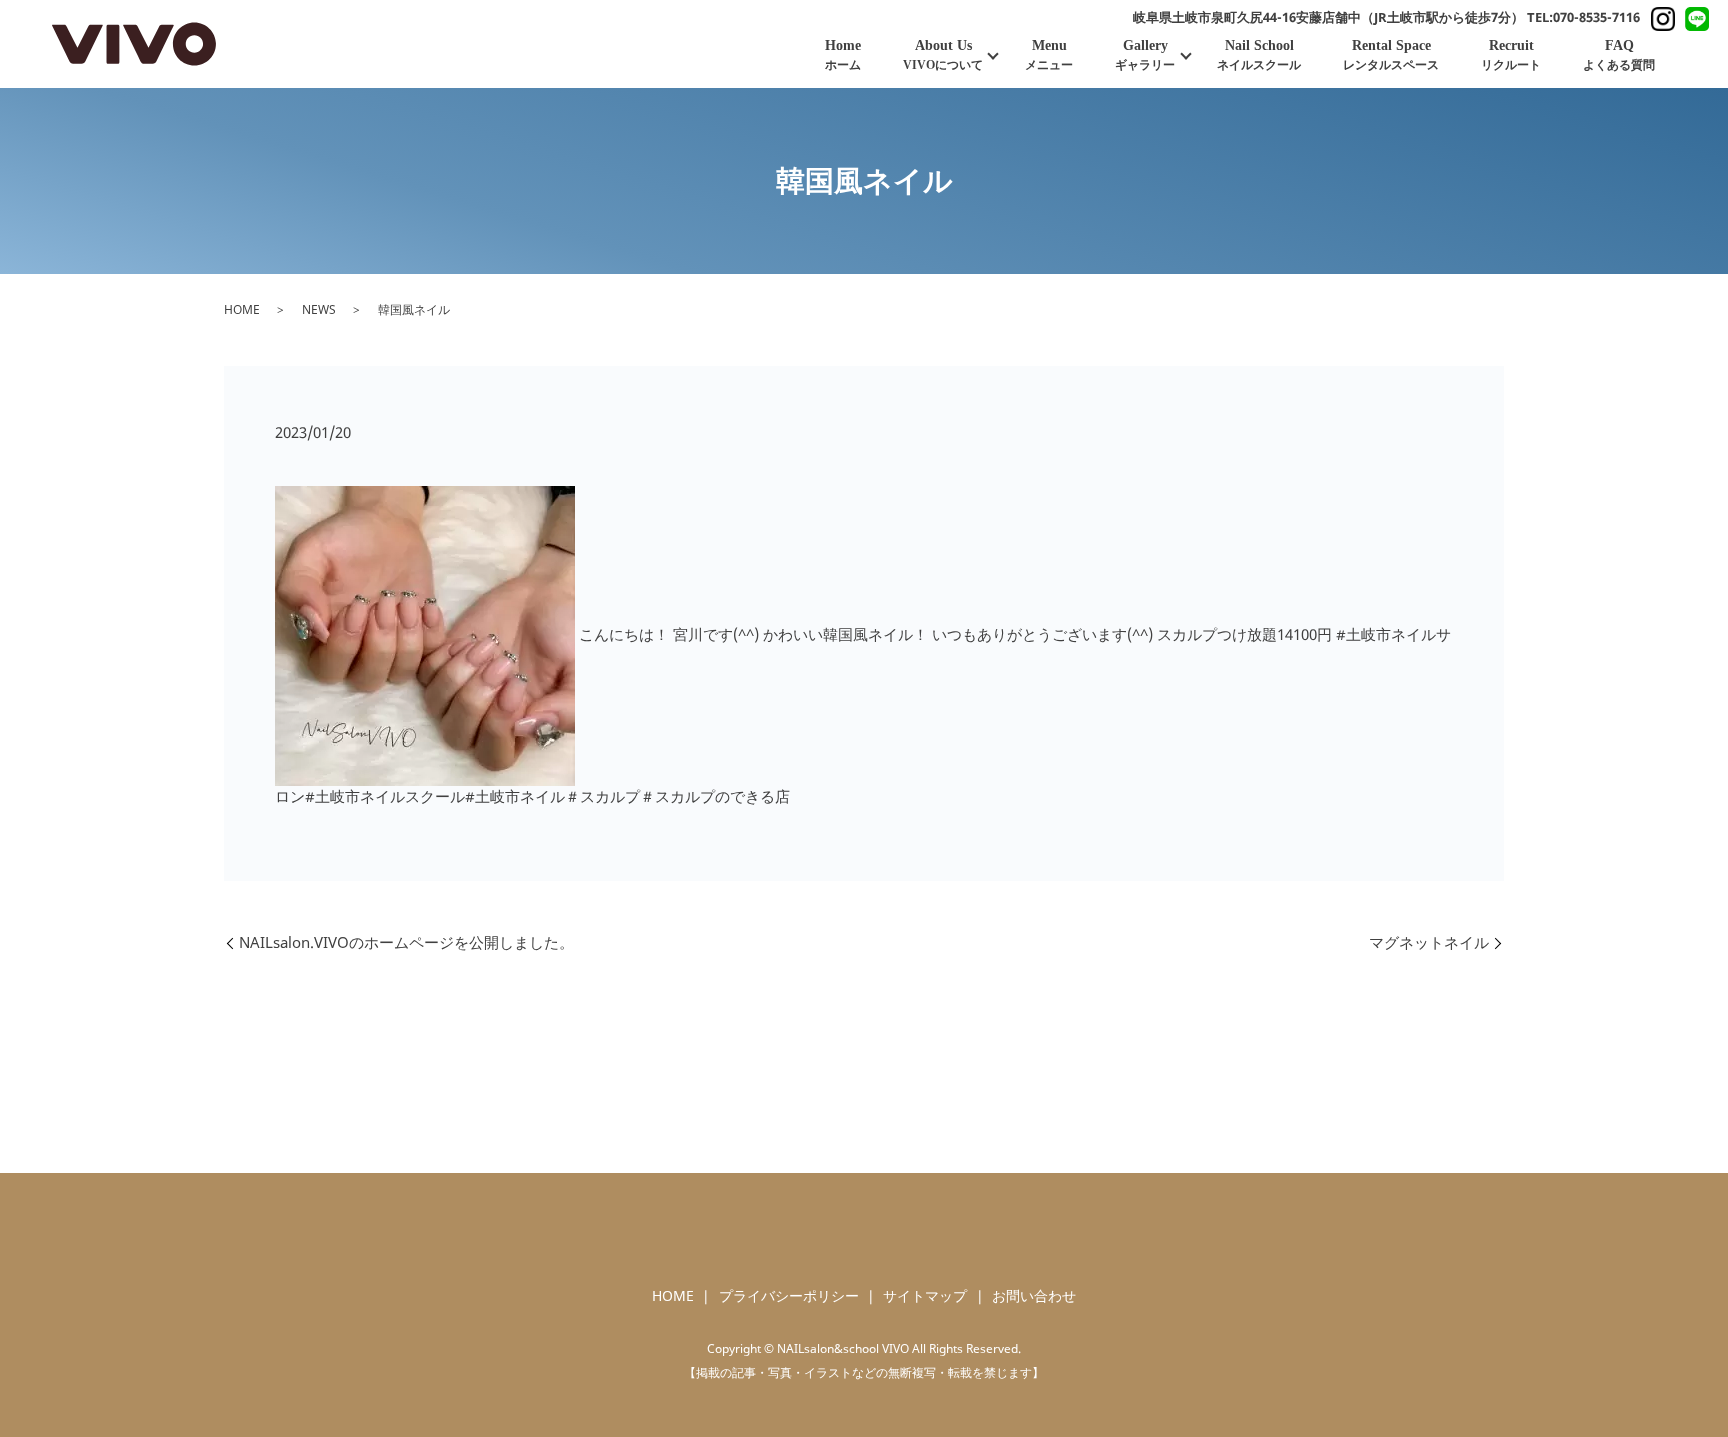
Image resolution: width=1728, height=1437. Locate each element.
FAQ (1619, 55)
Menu (1049, 55)
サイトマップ (925, 1296)
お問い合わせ (1034, 1296)
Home (843, 55)
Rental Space (1391, 55)
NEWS (319, 309)
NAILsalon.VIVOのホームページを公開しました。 (406, 942)
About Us (943, 55)
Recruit (1511, 55)
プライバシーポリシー (789, 1296)
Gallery (1145, 55)
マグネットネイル (1429, 942)
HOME (242, 309)
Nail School (1259, 55)
